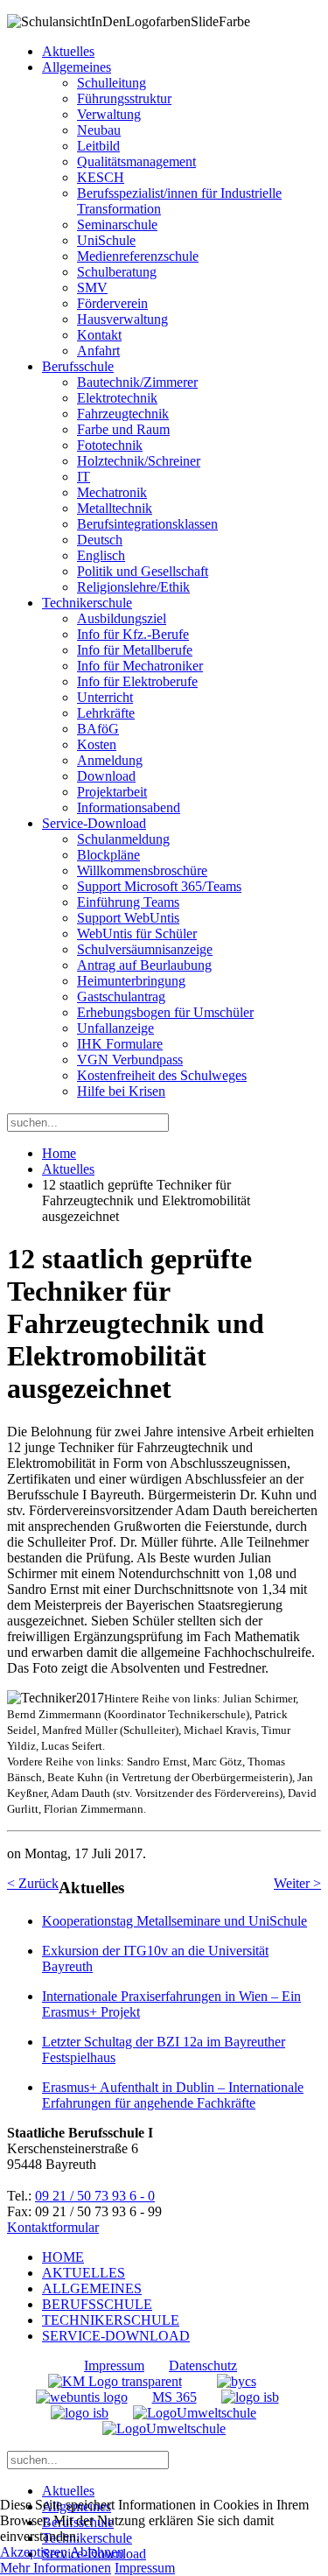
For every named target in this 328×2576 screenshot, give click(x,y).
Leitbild (98, 146)
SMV (92, 288)
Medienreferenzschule (138, 256)
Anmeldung (110, 760)
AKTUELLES (84, 2273)
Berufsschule (78, 366)
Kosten (97, 744)
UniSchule (106, 240)
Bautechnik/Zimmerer (137, 382)
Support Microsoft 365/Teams (159, 886)
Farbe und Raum (123, 429)
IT (84, 477)
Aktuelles (68, 51)
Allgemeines (77, 67)
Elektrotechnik (117, 398)
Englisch (101, 555)
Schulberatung (117, 272)
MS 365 (174, 2397)
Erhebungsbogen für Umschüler (165, 1012)
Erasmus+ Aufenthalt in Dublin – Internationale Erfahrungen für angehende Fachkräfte (173, 2095)
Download (106, 776)
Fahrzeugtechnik (123, 414)
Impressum (114, 2365)
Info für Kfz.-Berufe (133, 634)
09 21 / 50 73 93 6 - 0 (95, 2196)
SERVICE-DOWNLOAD (116, 2336)
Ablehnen (97, 2552)
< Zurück (33, 1883)
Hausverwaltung (122, 319)
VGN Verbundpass (130, 1060)
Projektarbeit (112, 792)
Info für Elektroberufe (137, 681)
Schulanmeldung (123, 839)
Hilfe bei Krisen (121, 1091)
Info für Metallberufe (135, 650)
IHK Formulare (120, 1044)
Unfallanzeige (115, 1028)
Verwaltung (109, 114)
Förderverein (112, 303)
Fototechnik (110, 445)
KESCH (101, 177)
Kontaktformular (53, 2227)
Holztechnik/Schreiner (139, 461)
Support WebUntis (128, 918)
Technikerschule (87, 603)
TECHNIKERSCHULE (111, 2320)
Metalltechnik (115, 508)
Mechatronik (112, 492)
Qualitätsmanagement (136, 161)
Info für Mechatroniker (140, 666)
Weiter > (297, 1883)
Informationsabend (129, 807)
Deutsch (100, 540)
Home (59, 1153)
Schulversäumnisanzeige (145, 949)
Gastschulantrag (121, 997)
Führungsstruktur (124, 98)
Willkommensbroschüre (142, 870)
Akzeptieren (34, 2552)
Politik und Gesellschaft (143, 571)
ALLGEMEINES (92, 2288)
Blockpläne (108, 855)
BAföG (98, 729)
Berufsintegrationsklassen (147, 524)
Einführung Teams (128, 902)
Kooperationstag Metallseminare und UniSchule (174, 1921)
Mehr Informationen (56, 2568)
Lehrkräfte (106, 713)
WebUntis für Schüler (137, 934)
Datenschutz (203, 2365)
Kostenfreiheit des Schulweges (162, 1075)
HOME (63, 2257)
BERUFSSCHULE (97, 2304)
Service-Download (94, 823)
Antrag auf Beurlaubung (144, 965)
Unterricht (105, 697)
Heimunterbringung (131, 981)
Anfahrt (98, 351)
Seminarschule (117, 225)
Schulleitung (112, 83)
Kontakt (99, 335)
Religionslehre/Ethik (133, 587)
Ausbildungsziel (122, 618)
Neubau (99, 130)
